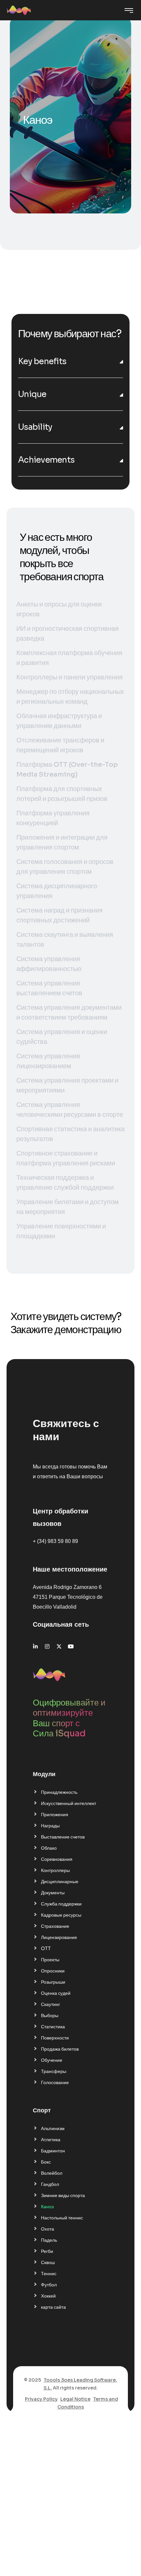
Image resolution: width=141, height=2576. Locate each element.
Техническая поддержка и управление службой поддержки (65, 1183)
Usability (35, 427)
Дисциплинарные (60, 1882)
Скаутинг (50, 2004)
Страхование (55, 1926)
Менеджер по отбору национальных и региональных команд (70, 697)
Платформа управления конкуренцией (53, 818)
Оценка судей (56, 1993)
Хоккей (48, 2296)
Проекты (50, 1960)
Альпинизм (53, 2128)
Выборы (50, 2015)
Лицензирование (59, 1937)
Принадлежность (59, 1792)
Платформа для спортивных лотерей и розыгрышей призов (62, 794)
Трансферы (54, 2071)
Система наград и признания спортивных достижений (60, 915)
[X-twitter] (59, 1646)
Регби (47, 2251)
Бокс (46, 2162)
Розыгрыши (53, 1982)
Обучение (52, 2060)
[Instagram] (47, 1646)
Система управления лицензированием (48, 1061)
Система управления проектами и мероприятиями (67, 1085)
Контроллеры (55, 1870)
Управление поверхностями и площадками (61, 1231)
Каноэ (47, 2207)
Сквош (48, 2262)
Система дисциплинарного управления (57, 891)
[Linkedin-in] (35, 1646)
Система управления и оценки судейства (62, 1037)
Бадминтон (53, 2151)
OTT (46, 1949)
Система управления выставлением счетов (49, 988)
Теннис (49, 2274)
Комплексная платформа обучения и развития (69, 658)
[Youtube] (71, 1646)
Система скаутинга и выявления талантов (65, 940)
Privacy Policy (41, 2399)
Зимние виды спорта (63, 2195)
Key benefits (42, 361)
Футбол (49, 2285)
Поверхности (55, 2038)
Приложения (55, 1815)
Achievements (46, 460)
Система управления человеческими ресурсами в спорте (70, 1110)
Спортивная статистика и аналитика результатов (70, 1134)
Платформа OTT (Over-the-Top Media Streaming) (67, 770)
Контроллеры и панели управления (70, 677)
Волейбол (52, 2173)
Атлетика (51, 2140)
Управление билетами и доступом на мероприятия (68, 1207)
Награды (50, 1826)
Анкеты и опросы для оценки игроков (59, 609)
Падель (49, 2240)
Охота (48, 2229)
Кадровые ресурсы (61, 1915)
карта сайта (53, 2307)
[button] (70, 361)
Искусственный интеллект (69, 1803)
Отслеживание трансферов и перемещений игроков (60, 745)
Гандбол (50, 2184)
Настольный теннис (62, 2218)
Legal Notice (75, 2399)
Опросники (53, 1971)
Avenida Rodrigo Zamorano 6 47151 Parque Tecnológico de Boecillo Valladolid (68, 1597)
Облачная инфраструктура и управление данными (59, 721)
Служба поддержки (61, 1904)
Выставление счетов (63, 1837)
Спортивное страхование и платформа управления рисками (66, 1158)
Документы (53, 1893)
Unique (32, 394)
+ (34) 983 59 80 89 (55, 1541)
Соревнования (57, 1859)
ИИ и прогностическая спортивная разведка (68, 634)
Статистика (53, 2027)
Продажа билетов (60, 2049)
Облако (49, 1848)
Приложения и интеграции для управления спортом (62, 842)
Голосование (55, 2082)
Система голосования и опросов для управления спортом (65, 867)
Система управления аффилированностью (49, 964)
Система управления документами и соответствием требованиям (69, 1013)
